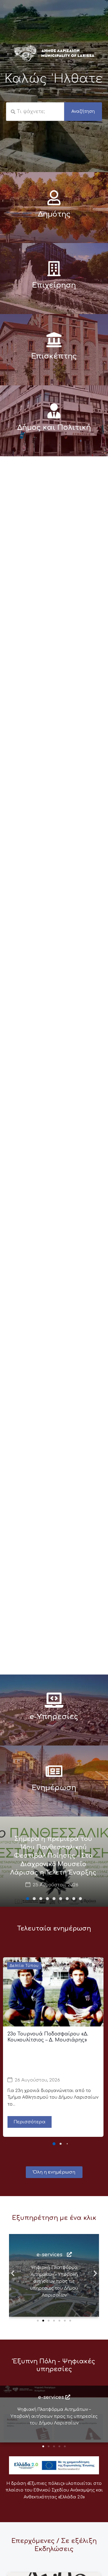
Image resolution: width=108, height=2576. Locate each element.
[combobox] (35, 112)
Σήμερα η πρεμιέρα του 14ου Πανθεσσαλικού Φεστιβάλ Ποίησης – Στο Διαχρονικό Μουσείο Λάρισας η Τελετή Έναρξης (53, 1856)
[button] (28, 1899)
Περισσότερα (30, 2122)
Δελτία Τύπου (24, 1966)
